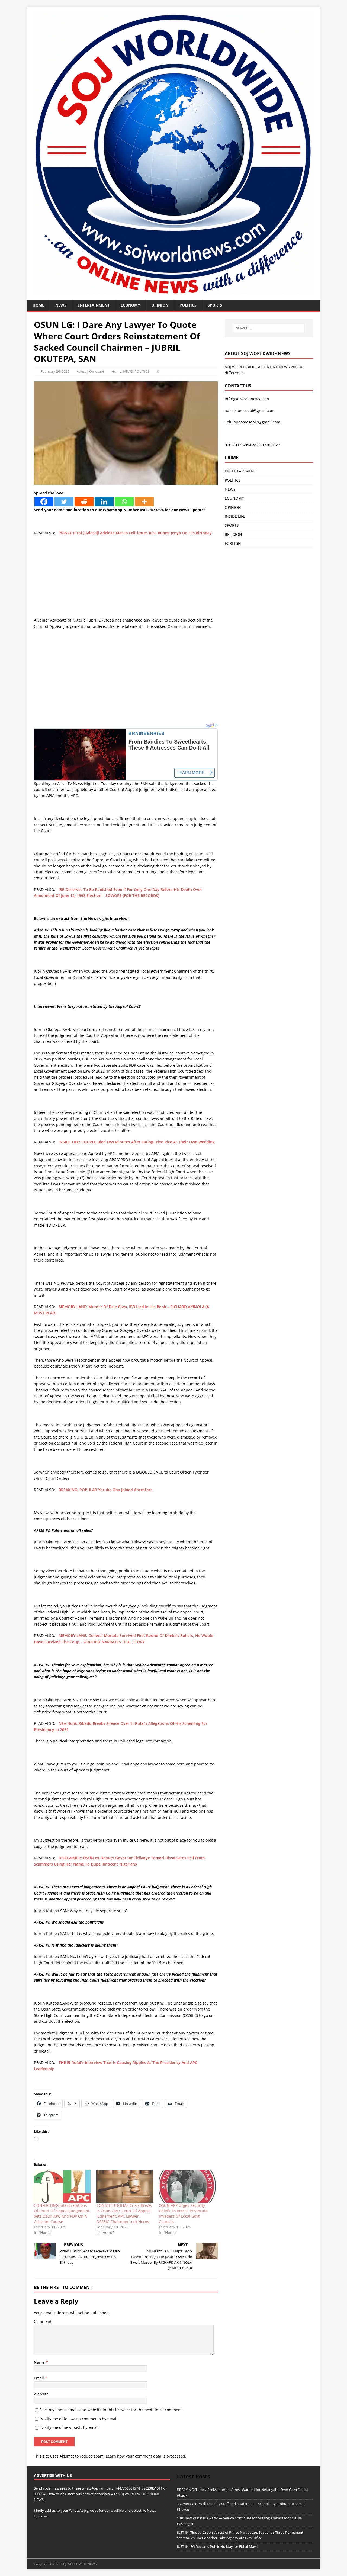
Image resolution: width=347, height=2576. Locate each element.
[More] (144, 502)
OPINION (160, 305)
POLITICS (188, 305)
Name (40, 2362)
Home (38, 305)
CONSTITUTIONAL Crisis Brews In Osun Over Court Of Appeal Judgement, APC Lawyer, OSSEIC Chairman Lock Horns (124, 2213)
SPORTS (232, 525)
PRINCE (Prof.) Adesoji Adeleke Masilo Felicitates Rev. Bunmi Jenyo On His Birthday (135, 533)
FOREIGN (233, 543)
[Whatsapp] (124, 502)
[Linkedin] (104, 502)
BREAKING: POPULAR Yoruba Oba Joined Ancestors (105, 1490)
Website (41, 2394)
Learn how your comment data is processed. (146, 2456)
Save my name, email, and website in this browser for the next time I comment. (111, 2410)
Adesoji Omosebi (90, 371)
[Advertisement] (126, 579)
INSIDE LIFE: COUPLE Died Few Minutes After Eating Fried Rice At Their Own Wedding (137, 1142)
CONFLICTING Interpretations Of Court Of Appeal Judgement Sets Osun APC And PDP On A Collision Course (62, 2213)
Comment (43, 2321)
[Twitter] (64, 502)
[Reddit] (84, 502)
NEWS (61, 305)
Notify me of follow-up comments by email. (79, 2419)
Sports (215, 305)
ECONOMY (130, 305)
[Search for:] (269, 328)
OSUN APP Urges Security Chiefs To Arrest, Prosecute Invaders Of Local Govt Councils (183, 2213)
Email (39, 2378)
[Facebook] (44, 502)
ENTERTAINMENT (94, 305)
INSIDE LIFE (235, 516)
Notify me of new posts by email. (70, 2427)
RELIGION (233, 534)
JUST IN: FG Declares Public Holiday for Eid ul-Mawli (218, 2546)
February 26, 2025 (55, 371)
